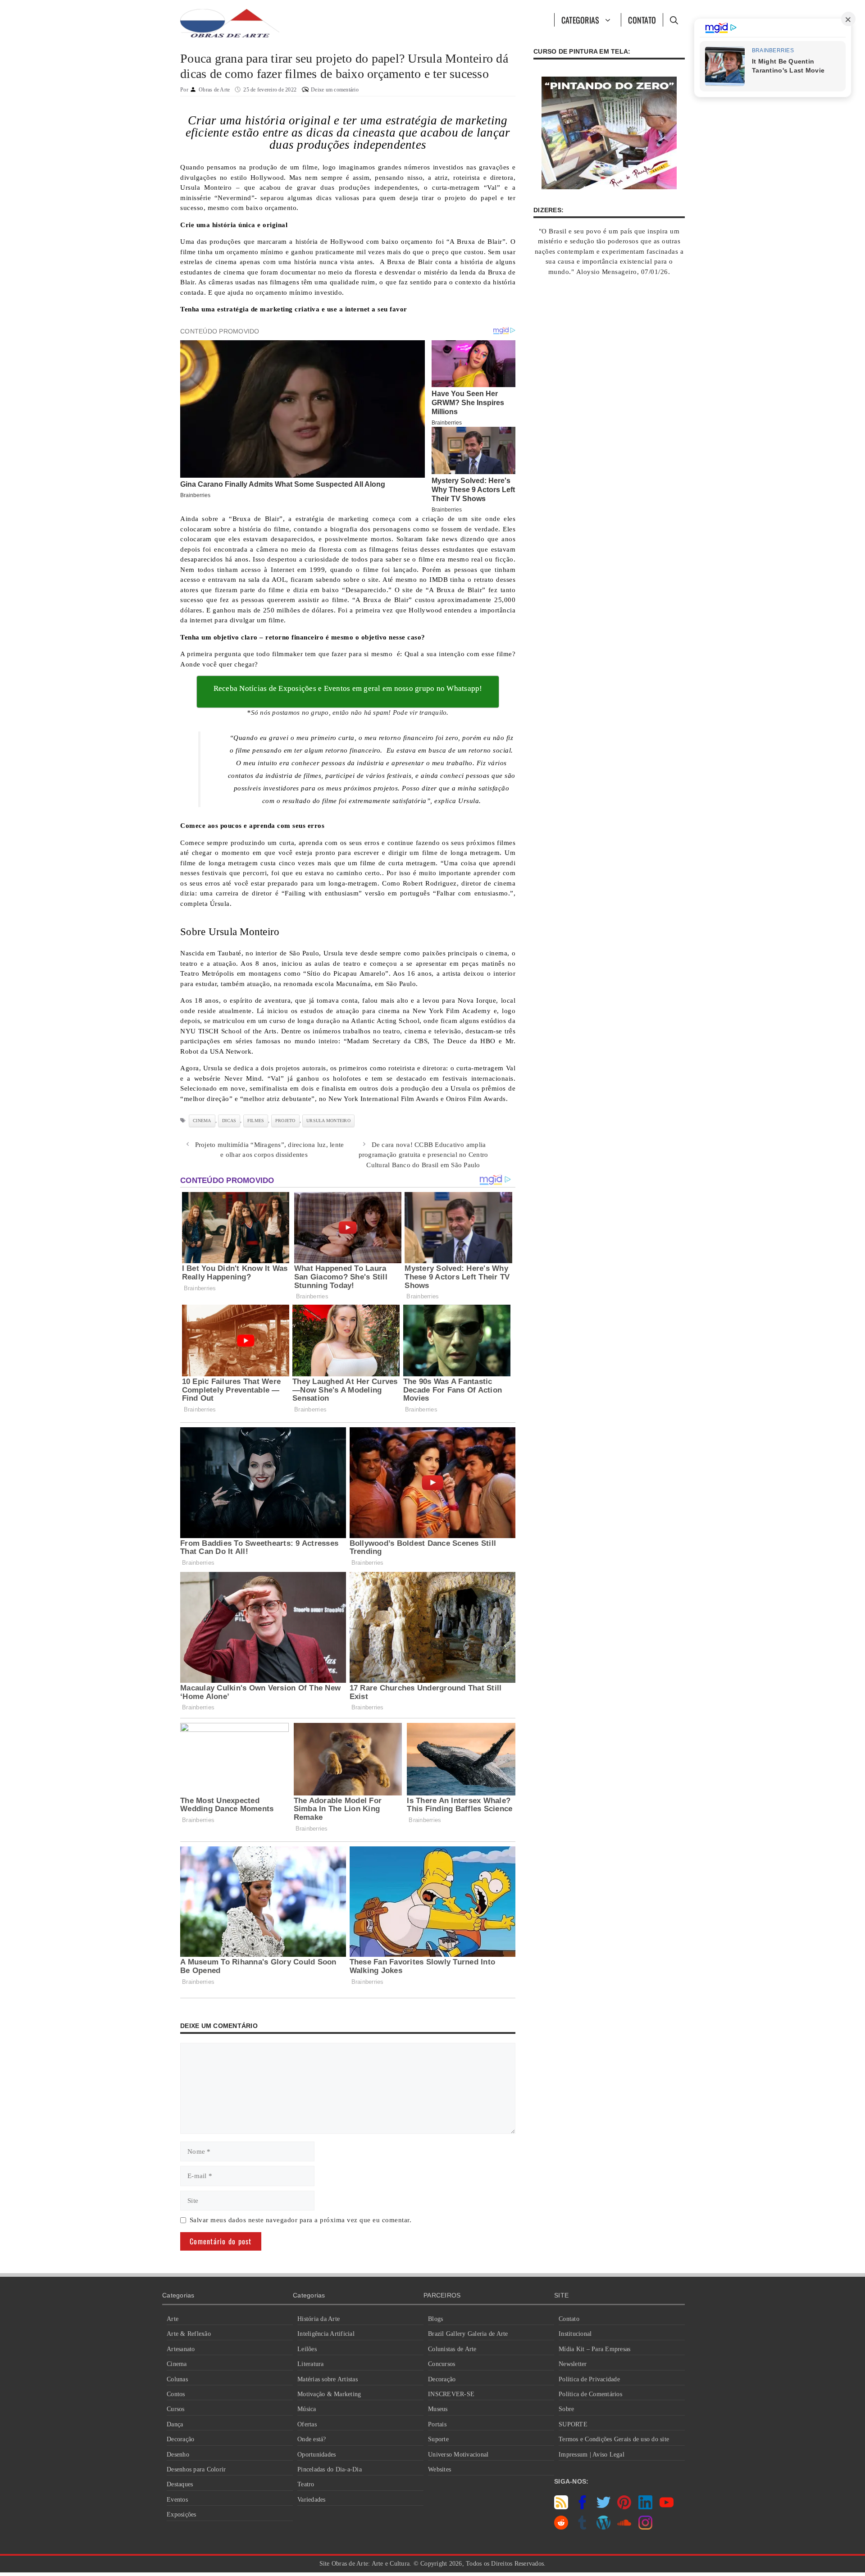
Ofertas (307, 2424)
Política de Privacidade (589, 2379)
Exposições (182, 2514)
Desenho (178, 2455)
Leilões (307, 2349)
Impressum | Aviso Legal (592, 2455)
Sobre (566, 2409)
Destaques (180, 2484)
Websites (439, 2469)
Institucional (575, 2334)
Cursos (176, 2409)
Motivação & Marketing (329, 2394)
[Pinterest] (624, 2507)
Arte (173, 2319)
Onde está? (312, 2439)
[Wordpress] (603, 2527)
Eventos (177, 2500)
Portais (437, 2424)
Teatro (306, 2484)
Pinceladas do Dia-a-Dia (330, 2469)
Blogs (435, 2319)
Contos (176, 2394)
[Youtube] (667, 2507)
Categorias (580, 20)
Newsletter (573, 2364)
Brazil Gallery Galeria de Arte (468, 2334)
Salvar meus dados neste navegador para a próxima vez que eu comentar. (301, 2220)
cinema (202, 1121)
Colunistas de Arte (452, 2349)
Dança (175, 2424)
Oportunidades (316, 2455)
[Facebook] (582, 2507)
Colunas (177, 2379)
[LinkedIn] (645, 2507)
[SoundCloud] (624, 2527)
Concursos (442, 2364)
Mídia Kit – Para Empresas (594, 2349)
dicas (229, 1121)
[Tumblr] (582, 2527)
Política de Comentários (590, 2394)
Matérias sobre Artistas (328, 2379)
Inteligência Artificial (326, 2334)
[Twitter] (603, 2507)
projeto (285, 1121)
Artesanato (181, 2349)
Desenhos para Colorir (196, 2469)
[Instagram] (645, 2527)
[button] (674, 20)
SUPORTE (573, 2424)
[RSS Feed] (561, 2507)
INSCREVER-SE (451, 2394)
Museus (438, 2409)
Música (307, 2409)
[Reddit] (561, 2527)
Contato (642, 20)
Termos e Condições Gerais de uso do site (614, 2439)
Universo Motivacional (458, 2455)
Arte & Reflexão (189, 2334)
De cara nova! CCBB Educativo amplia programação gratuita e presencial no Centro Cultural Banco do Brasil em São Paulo (423, 1155)
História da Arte (319, 2319)
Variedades (312, 2500)
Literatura (311, 2364)
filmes (256, 1121)
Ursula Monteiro (328, 1121)
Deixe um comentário (335, 90)
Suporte (438, 2439)
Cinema (177, 2364)
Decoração (180, 2439)
